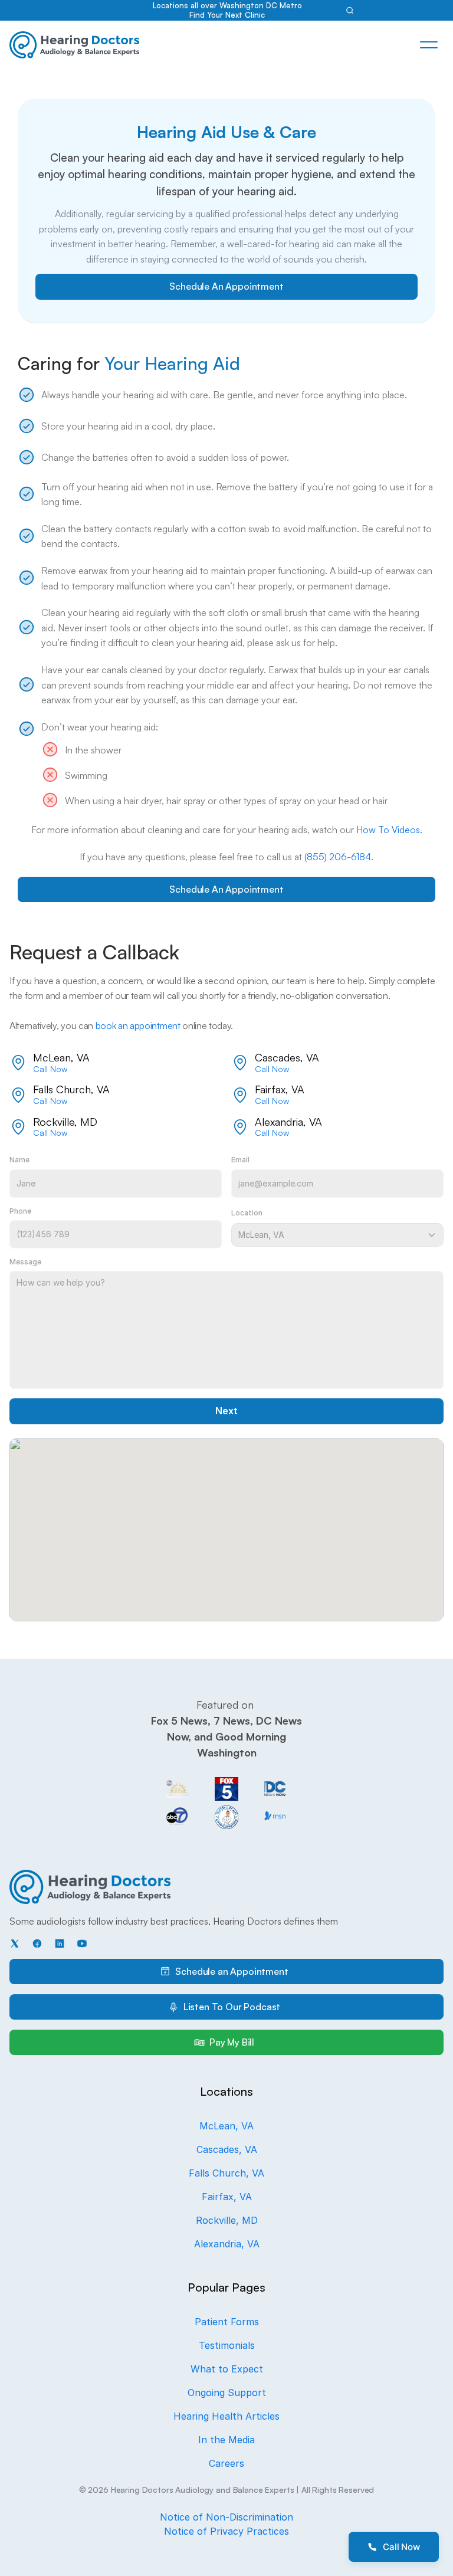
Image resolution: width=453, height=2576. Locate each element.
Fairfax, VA (227, 2197)
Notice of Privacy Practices (226, 2531)
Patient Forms (227, 2322)
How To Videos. (389, 830)
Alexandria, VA (227, 2244)
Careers (226, 2463)
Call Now (50, 1069)
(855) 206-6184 (338, 857)
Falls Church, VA (226, 2173)
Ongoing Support (227, 2393)
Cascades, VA (227, 2149)
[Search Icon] (350, 10)
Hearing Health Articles (226, 2416)
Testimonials (227, 2345)
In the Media (226, 2440)
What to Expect (227, 2369)
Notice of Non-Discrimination (226, 2517)
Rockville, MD (227, 2220)
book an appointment (138, 1025)
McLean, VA (226, 2126)
